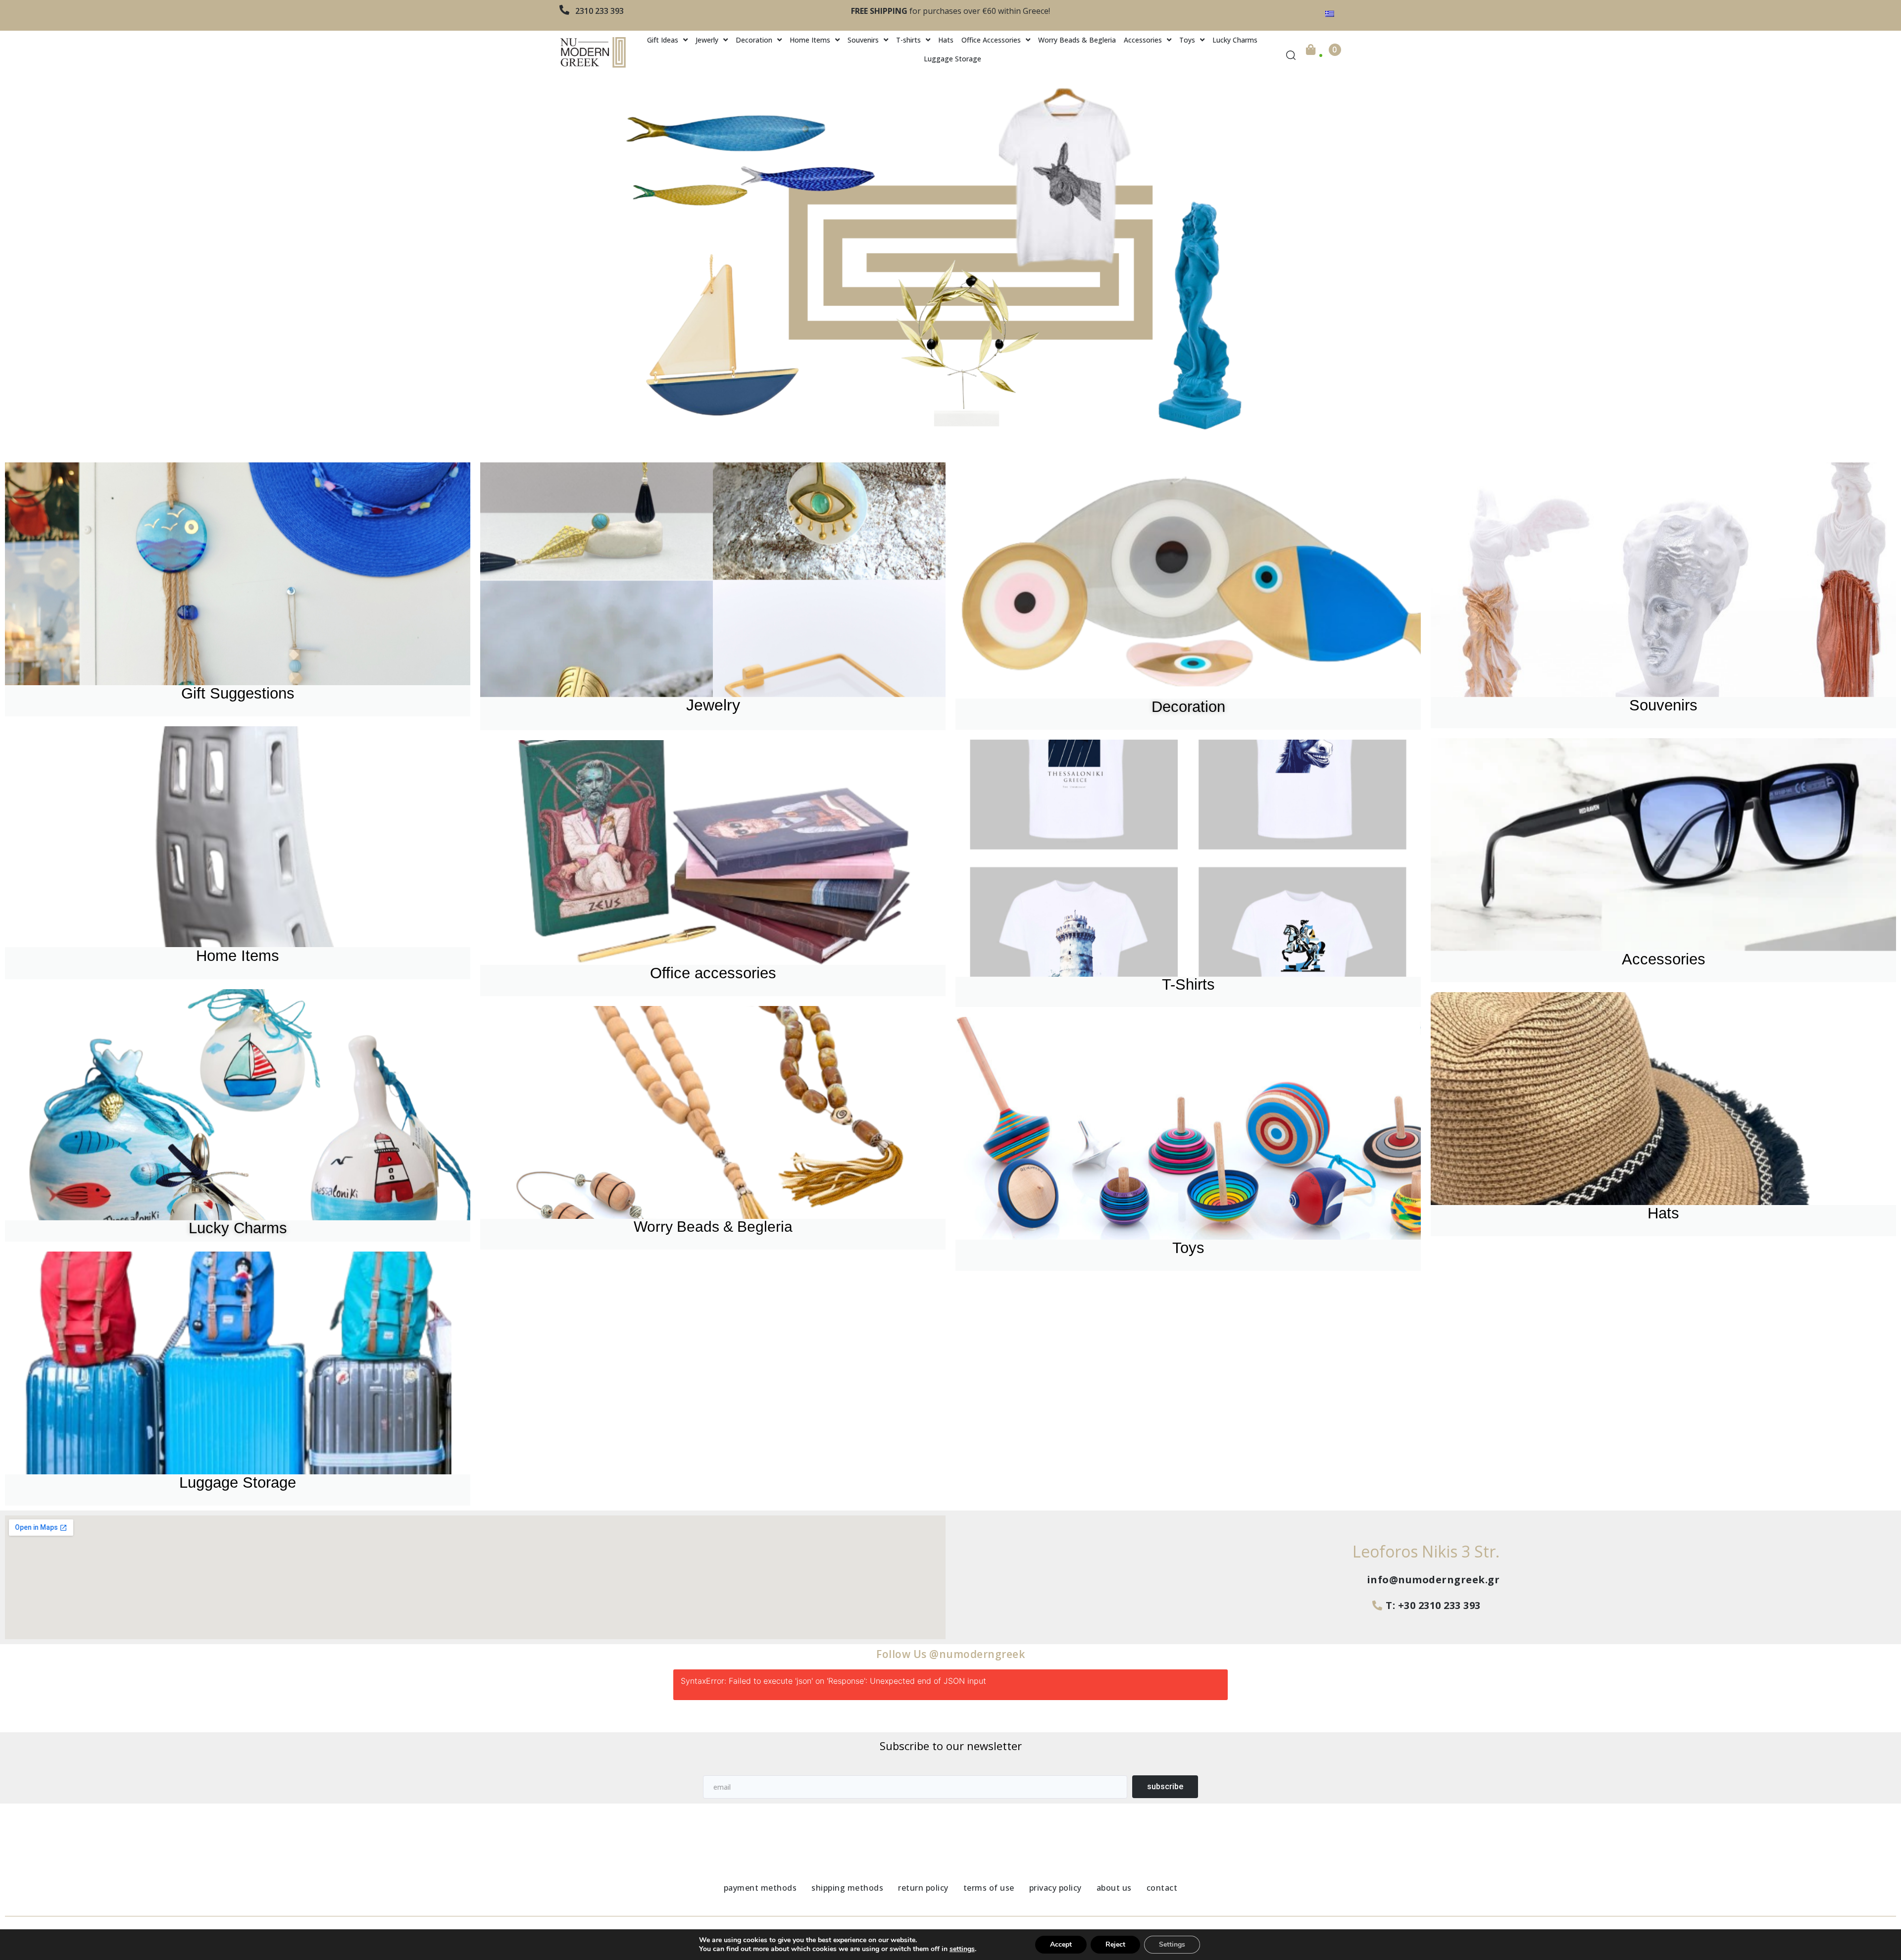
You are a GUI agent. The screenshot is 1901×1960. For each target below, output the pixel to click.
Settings (1172, 1944)
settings (962, 1949)
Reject (1115, 1944)
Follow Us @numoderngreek (950, 1654)
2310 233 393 (600, 11)
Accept (1061, 1944)
